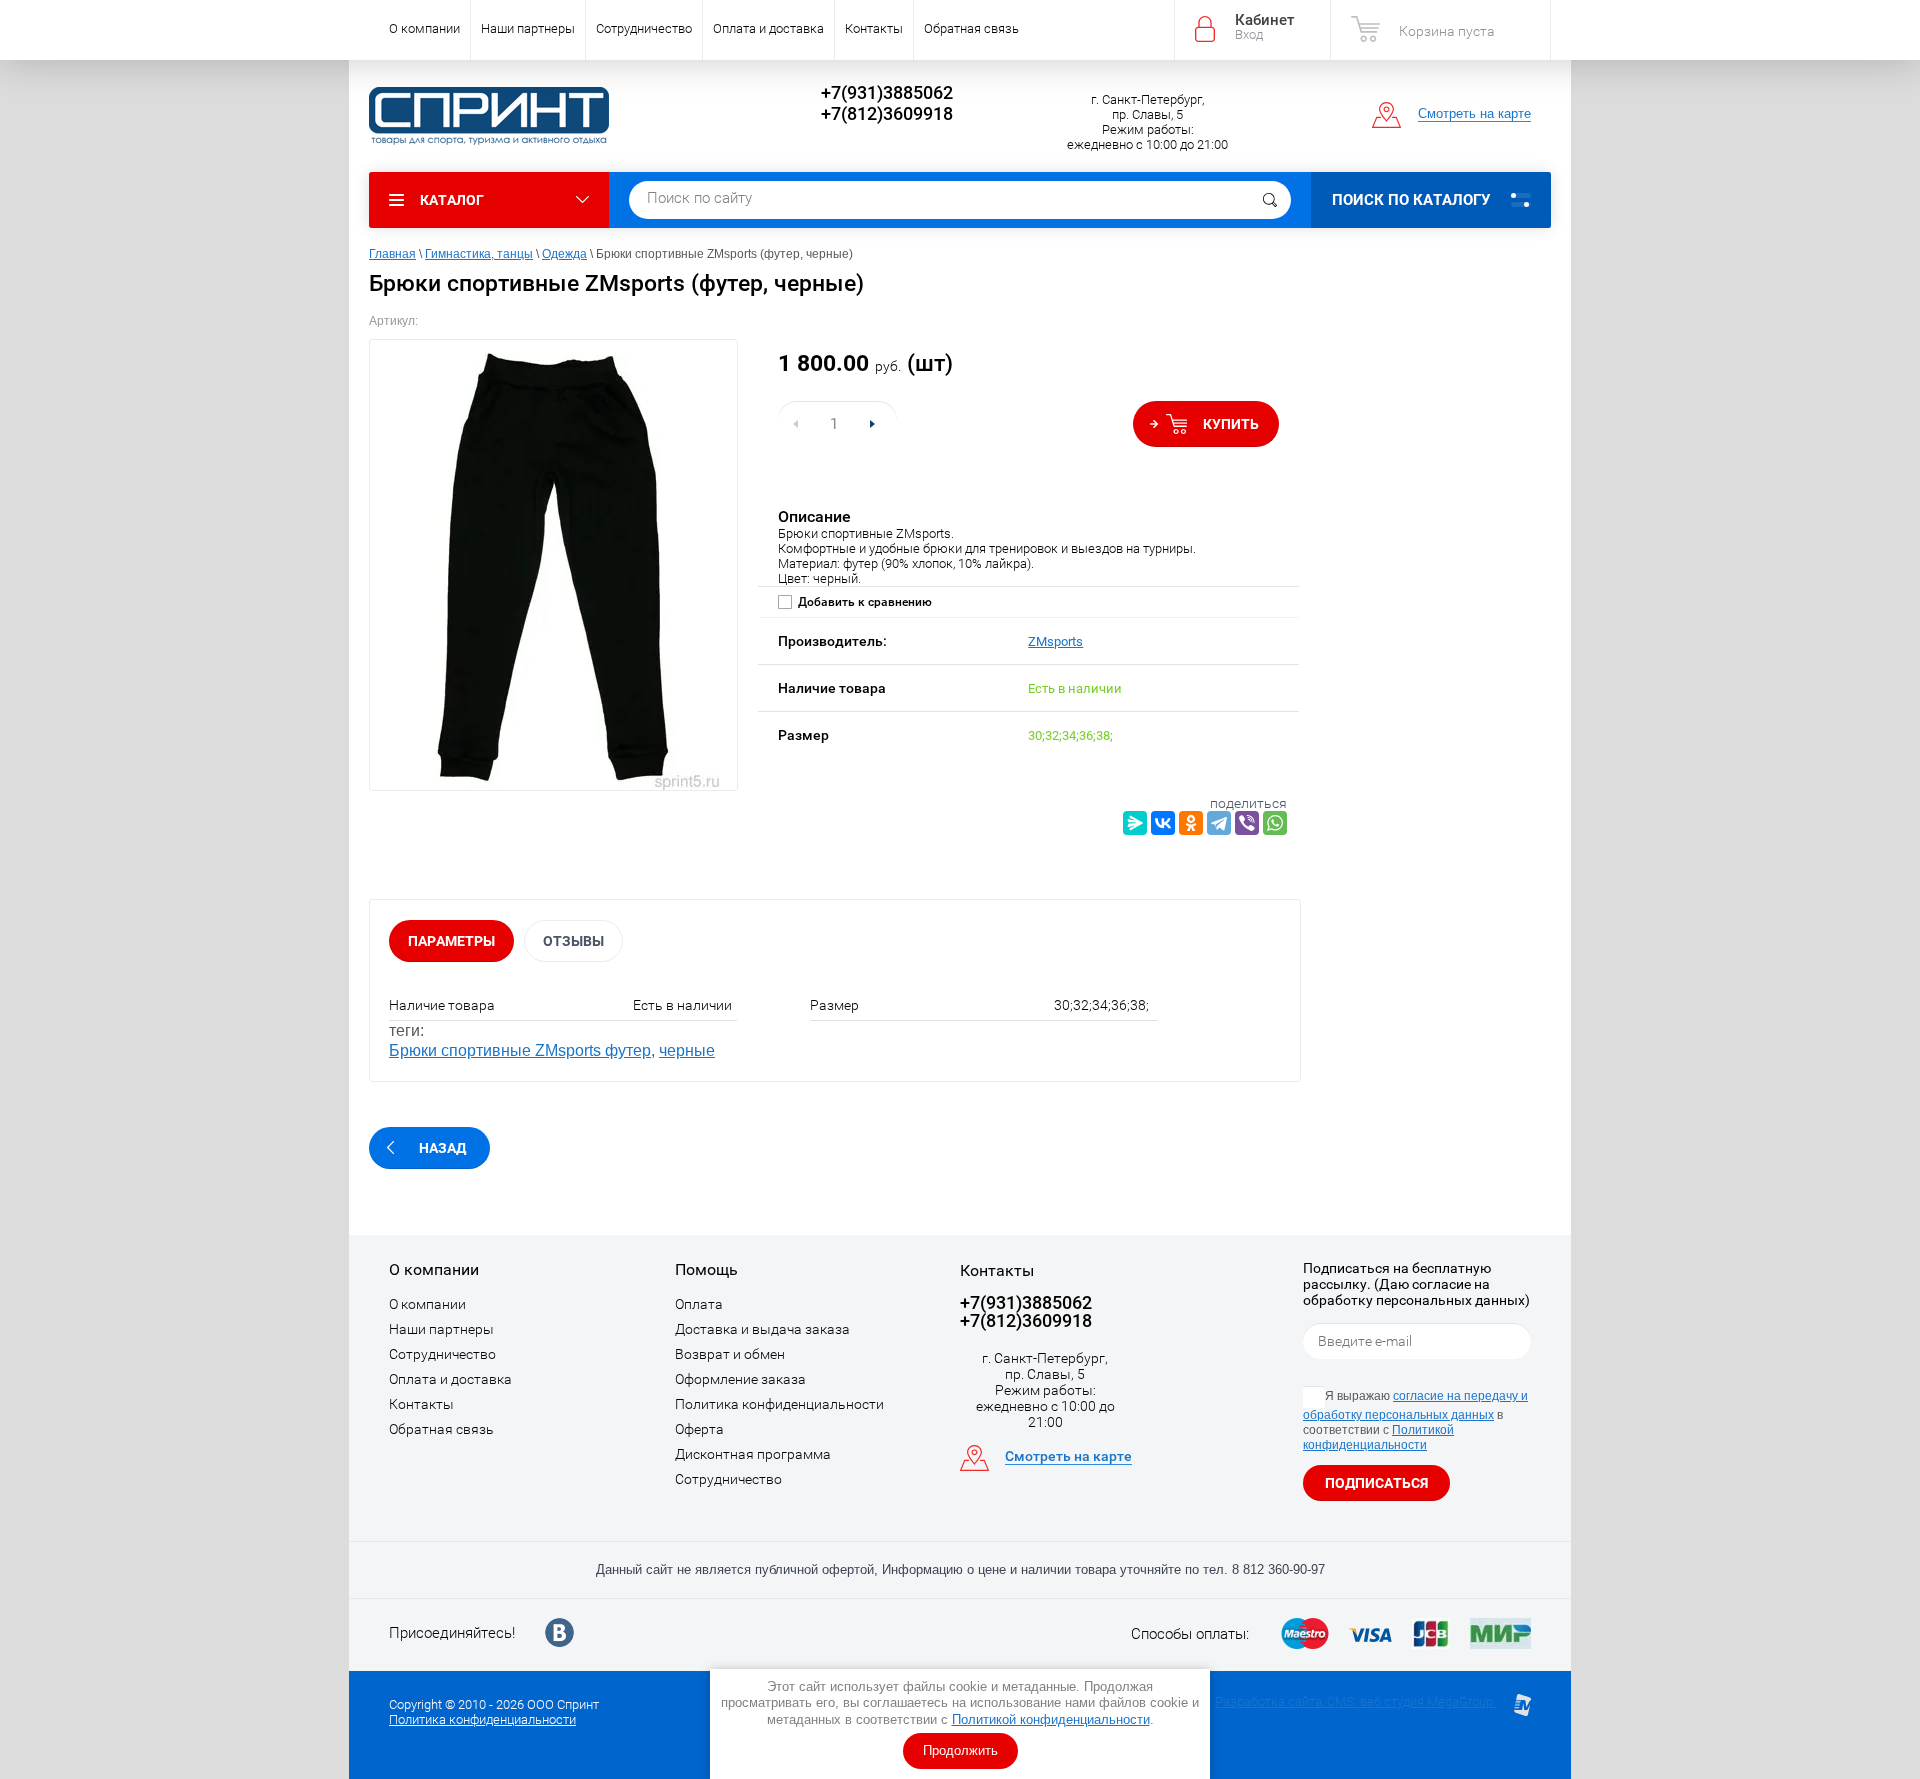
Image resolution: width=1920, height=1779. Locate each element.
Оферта (699, 1429)
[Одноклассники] (1191, 823)
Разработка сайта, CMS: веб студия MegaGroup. (1355, 1701)
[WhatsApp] (1275, 823)
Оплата (699, 1304)
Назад (442, 1148)
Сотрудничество (644, 28)
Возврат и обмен (730, 1354)
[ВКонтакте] (1163, 823)
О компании (424, 28)
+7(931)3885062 (887, 92)
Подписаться (1376, 1483)
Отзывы (573, 941)
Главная (392, 254)
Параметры (451, 941)
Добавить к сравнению (863, 602)
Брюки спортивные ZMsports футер (520, 1050)
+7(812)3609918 (887, 113)
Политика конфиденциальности (779, 1404)
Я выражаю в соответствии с (1415, 1420)
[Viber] (1247, 823)
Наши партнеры (528, 28)
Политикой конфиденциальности (1051, 1719)
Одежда (564, 254)
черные (687, 1050)
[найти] (1270, 200)
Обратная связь (971, 28)
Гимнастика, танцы (479, 254)
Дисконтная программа (753, 1454)
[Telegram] (1219, 823)
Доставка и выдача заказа (762, 1329)
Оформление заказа (740, 1379)
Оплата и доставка (768, 28)
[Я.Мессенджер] (1135, 823)
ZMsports (1055, 641)
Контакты (874, 28)
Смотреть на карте (1474, 113)
